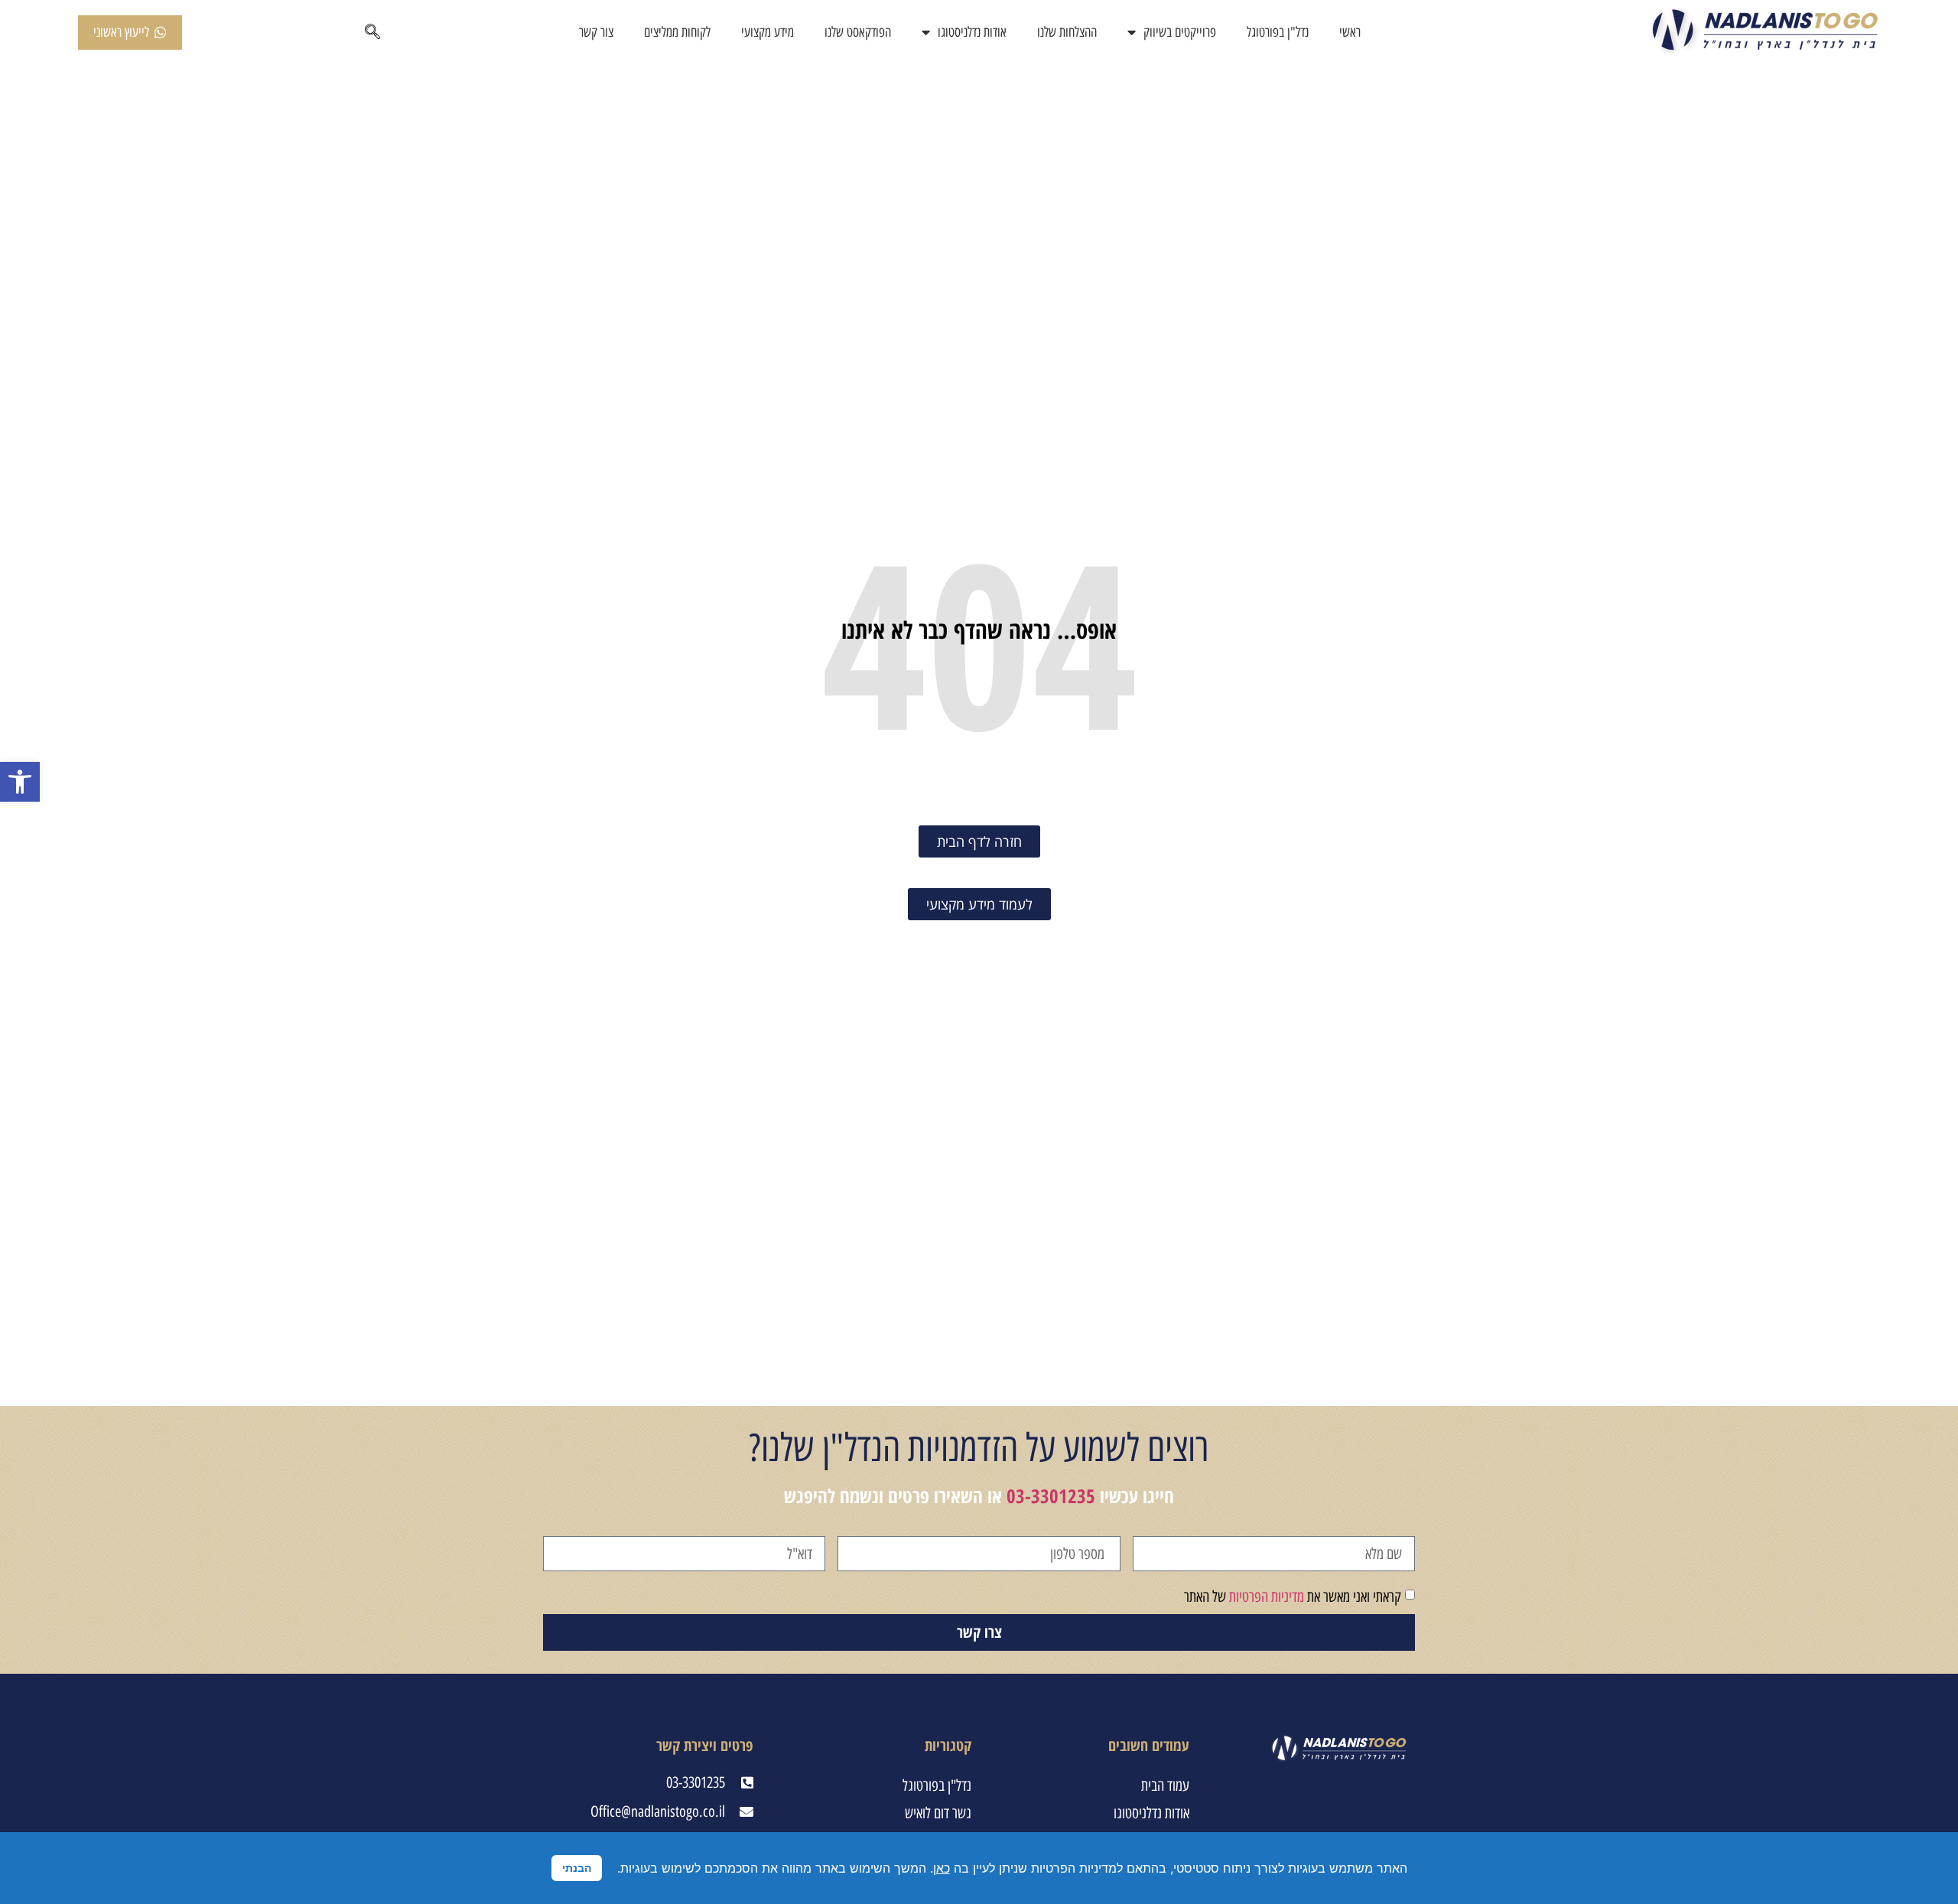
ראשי (1350, 32)
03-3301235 (1051, 1496)
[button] (20, 782)
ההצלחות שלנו (1067, 32)
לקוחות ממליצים (677, 32)
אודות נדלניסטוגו (972, 32)
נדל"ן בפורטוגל (1278, 32)
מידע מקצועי (768, 32)
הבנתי (577, 1868)
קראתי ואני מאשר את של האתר (1293, 1596)
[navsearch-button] (372, 33)
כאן (942, 1868)
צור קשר (596, 32)
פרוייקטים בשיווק (1180, 32)
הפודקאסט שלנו (858, 32)
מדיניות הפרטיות (1267, 1596)
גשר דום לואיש (938, 1813)
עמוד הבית (1165, 1785)
